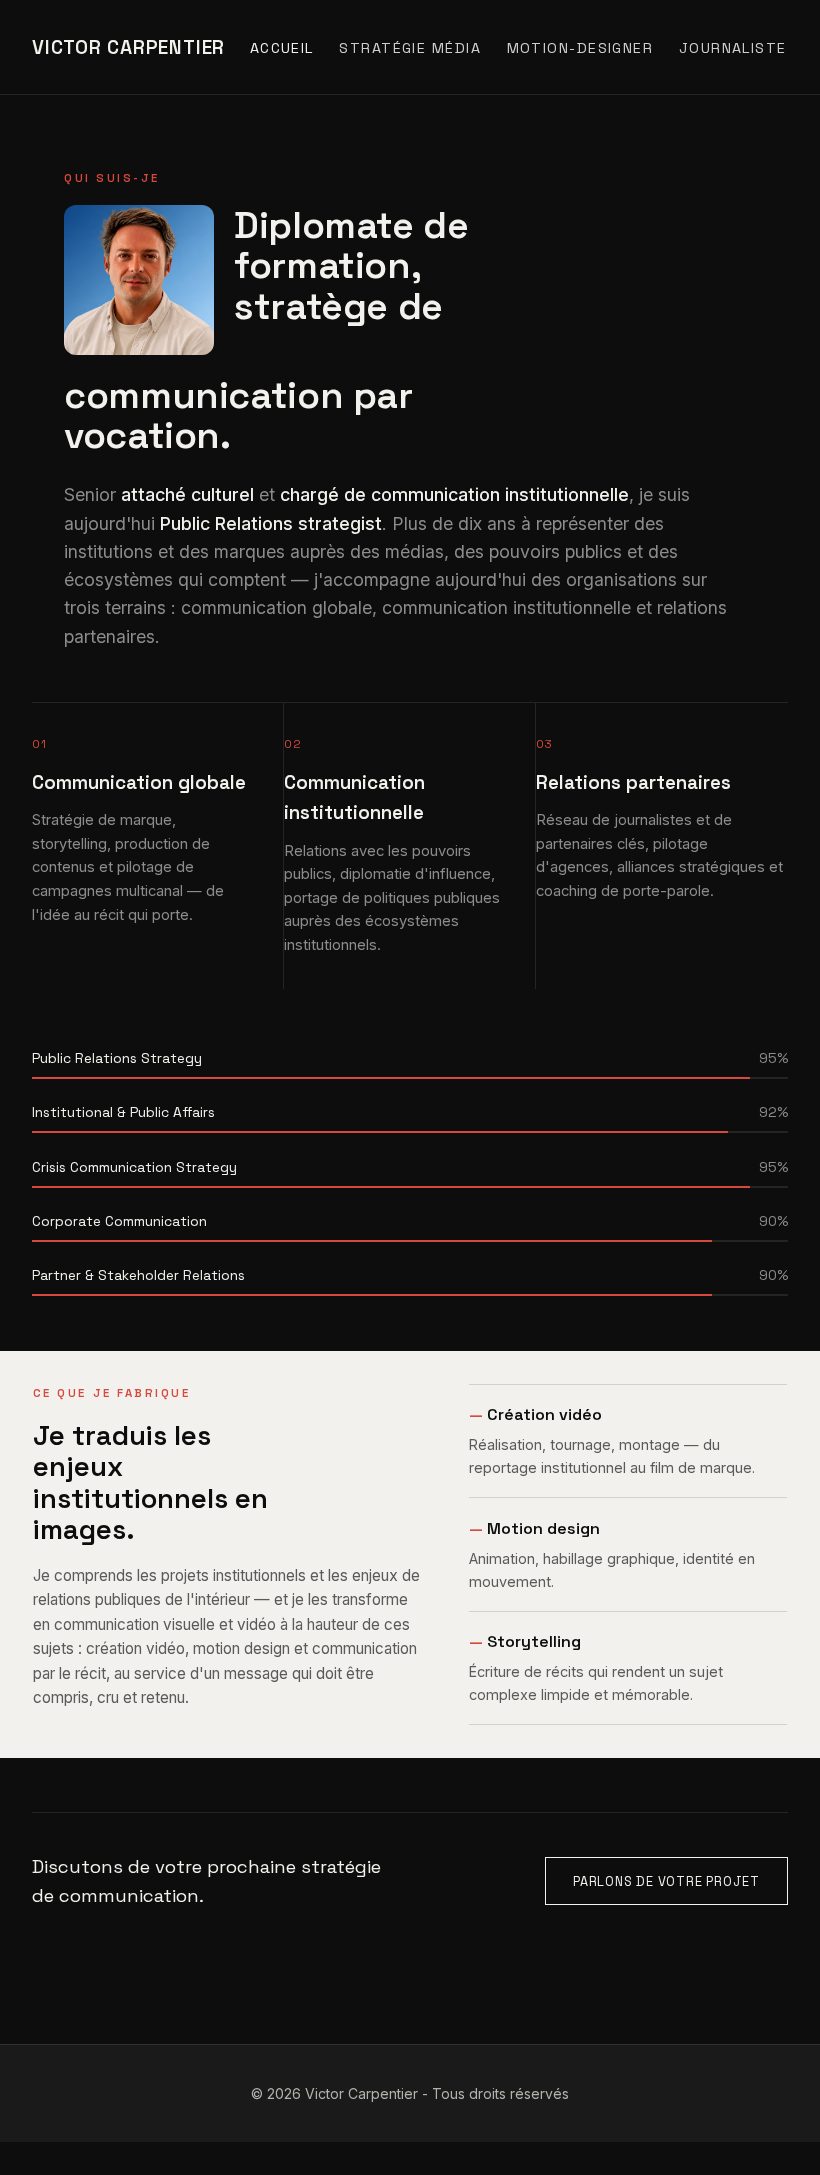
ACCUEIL (282, 48)
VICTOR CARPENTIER (128, 47)
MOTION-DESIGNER (580, 48)
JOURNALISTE (733, 48)
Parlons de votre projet (666, 1881)
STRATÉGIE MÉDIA (410, 48)
